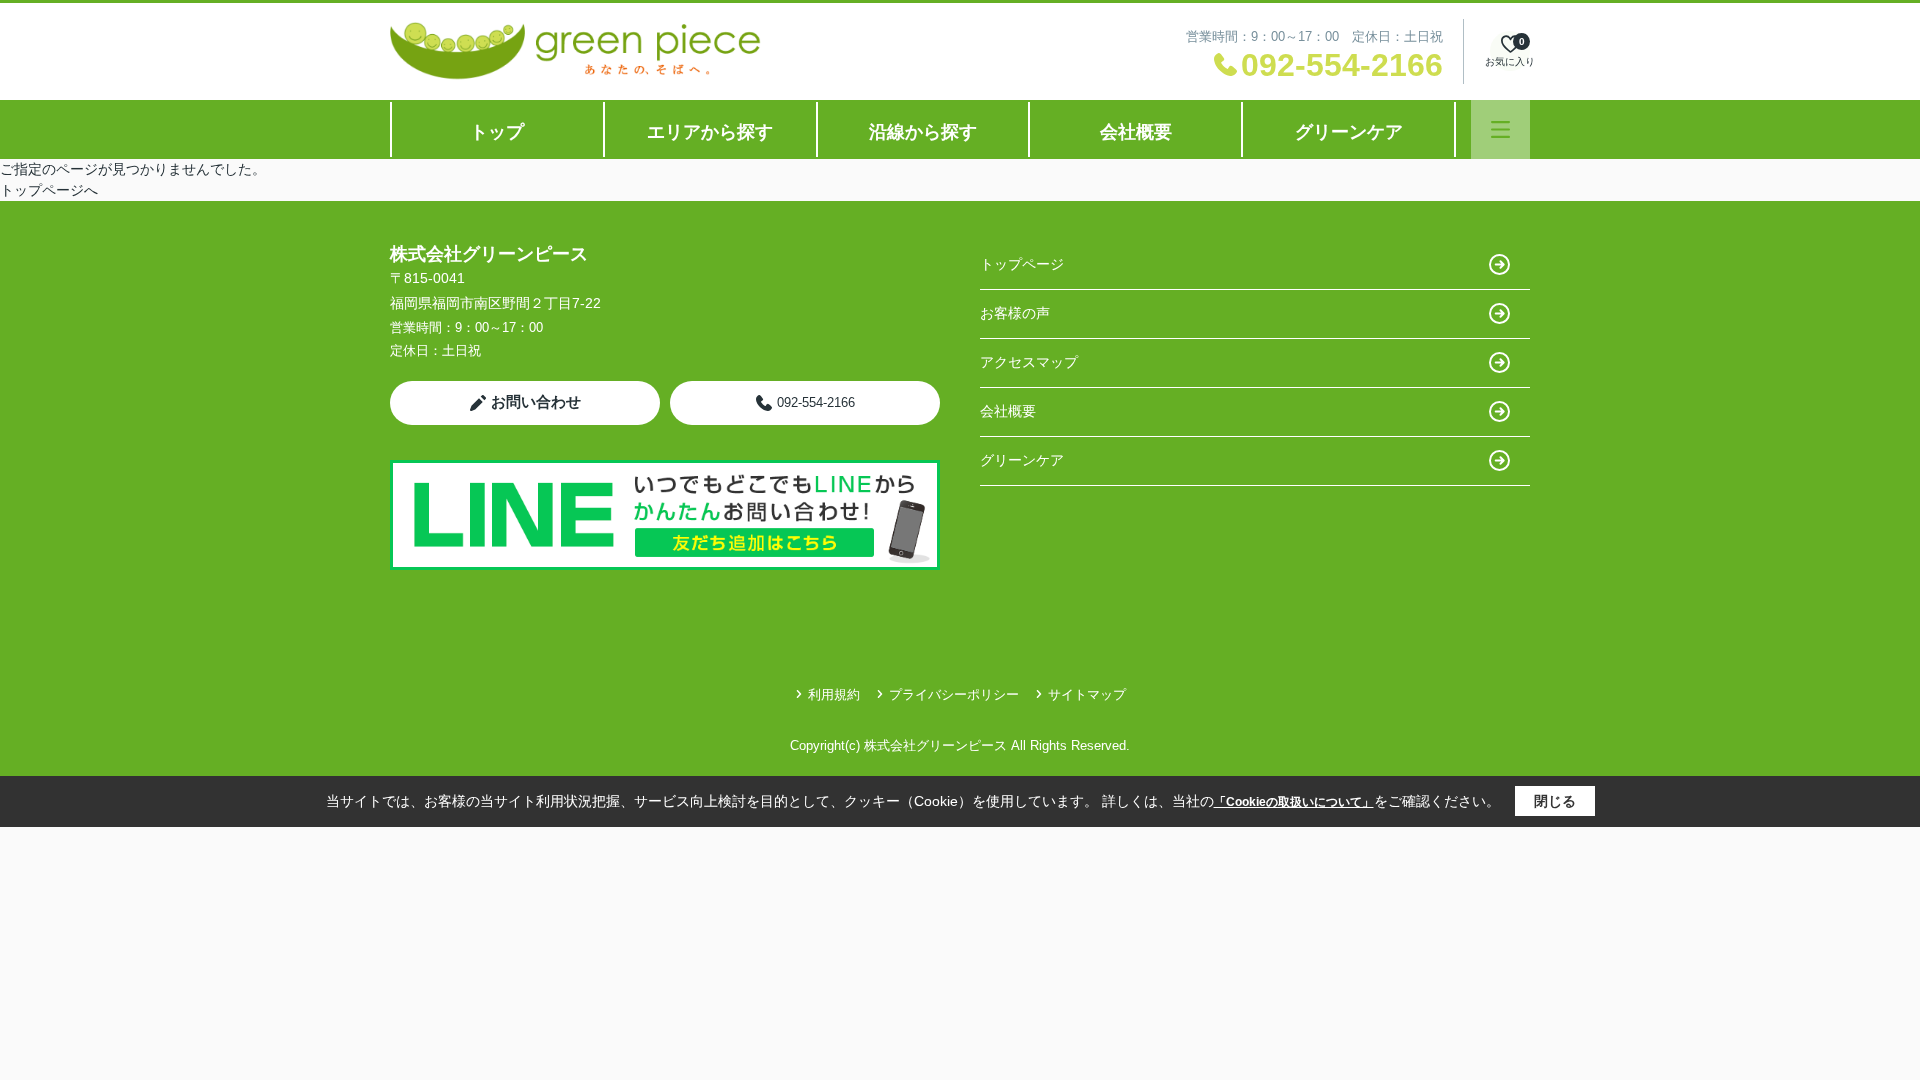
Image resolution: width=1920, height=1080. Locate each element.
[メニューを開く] (1500, 129)
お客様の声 (1015, 313)
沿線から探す (923, 132)
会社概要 (1136, 132)
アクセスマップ (1029, 362)
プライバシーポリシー (954, 694)
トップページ (1022, 264)
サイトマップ (1087, 694)
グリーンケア (1349, 132)
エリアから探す (710, 132)
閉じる (1555, 801)
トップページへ (49, 190)
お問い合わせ (536, 401)
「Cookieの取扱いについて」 (1294, 802)
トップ (497, 132)
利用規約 (834, 694)
